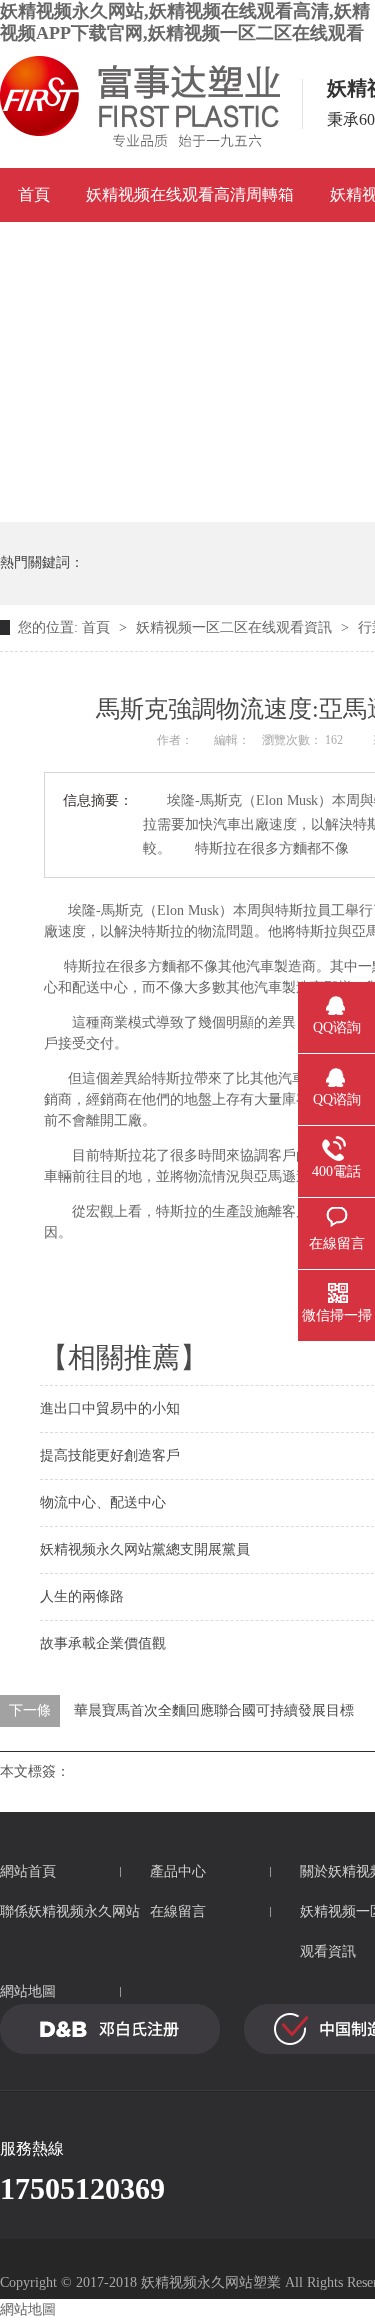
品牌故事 (150, 248)
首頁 (34, 194)
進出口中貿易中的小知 (110, 1408)
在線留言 (178, 1911)
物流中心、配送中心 (103, 1502)
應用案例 (50, 248)
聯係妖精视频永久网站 (70, 1911)
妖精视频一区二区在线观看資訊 (234, 627)
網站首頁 (28, 1871)
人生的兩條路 (82, 1596)
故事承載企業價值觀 (103, 1643)
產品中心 (178, 1871)
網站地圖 (28, 1991)
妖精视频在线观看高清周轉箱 (190, 194)
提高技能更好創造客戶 (110, 1455)
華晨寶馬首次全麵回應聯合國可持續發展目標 (214, 1710)
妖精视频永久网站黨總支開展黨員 (145, 1549)
